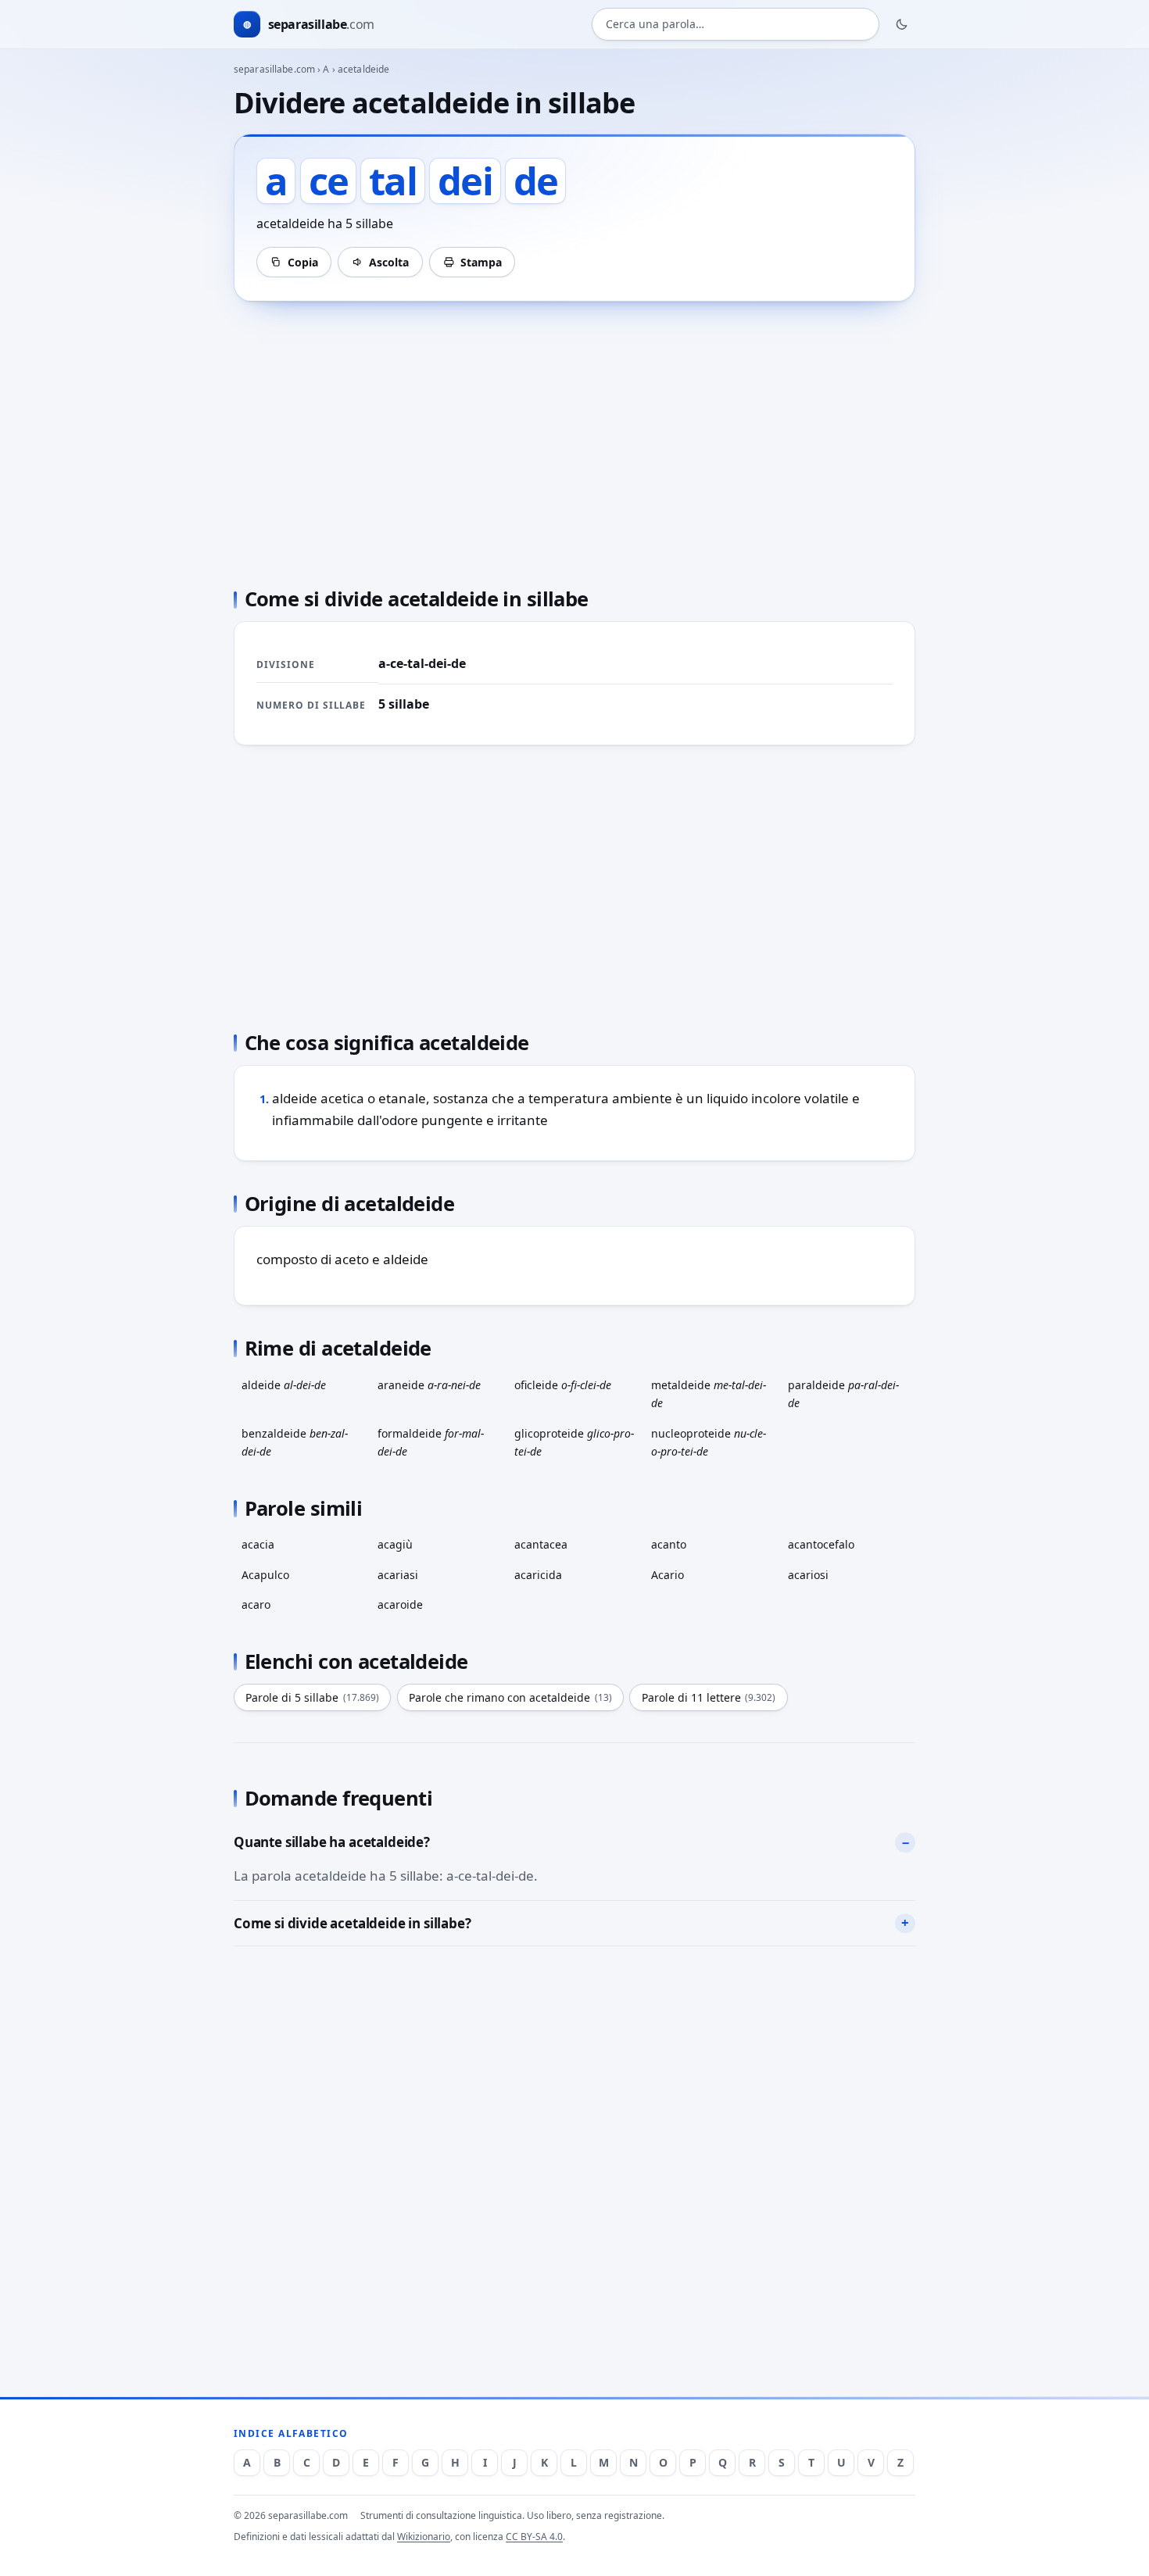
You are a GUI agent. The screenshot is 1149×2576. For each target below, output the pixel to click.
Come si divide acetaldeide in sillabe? (353, 1923)
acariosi (808, 1575)
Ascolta (389, 262)
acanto (669, 1544)
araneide (429, 1385)
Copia (303, 262)
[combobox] (736, 25)
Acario (668, 1575)
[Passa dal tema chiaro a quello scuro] (902, 24)
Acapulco (265, 1575)
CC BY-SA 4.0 (534, 2537)
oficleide (563, 1385)
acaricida (538, 1575)
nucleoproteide (709, 1442)
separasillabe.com (274, 69)
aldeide (284, 1385)
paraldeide (843, 1394)
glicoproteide (574, 1442)
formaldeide (431, 1442)
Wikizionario (424, 2537)
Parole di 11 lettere (709, 1697)
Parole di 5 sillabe (312, 1697)
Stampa (481, 262)
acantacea (541, 1544)
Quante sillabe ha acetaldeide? (332, 1842)
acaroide (400, 1604)
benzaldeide (295, 1442)
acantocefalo (821, 1544)
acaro (256, 1604)
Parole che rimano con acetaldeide (510, 1697)
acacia (258, 1544)
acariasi (398, 1575)
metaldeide (709, 1394)
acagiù (395, 1544)
